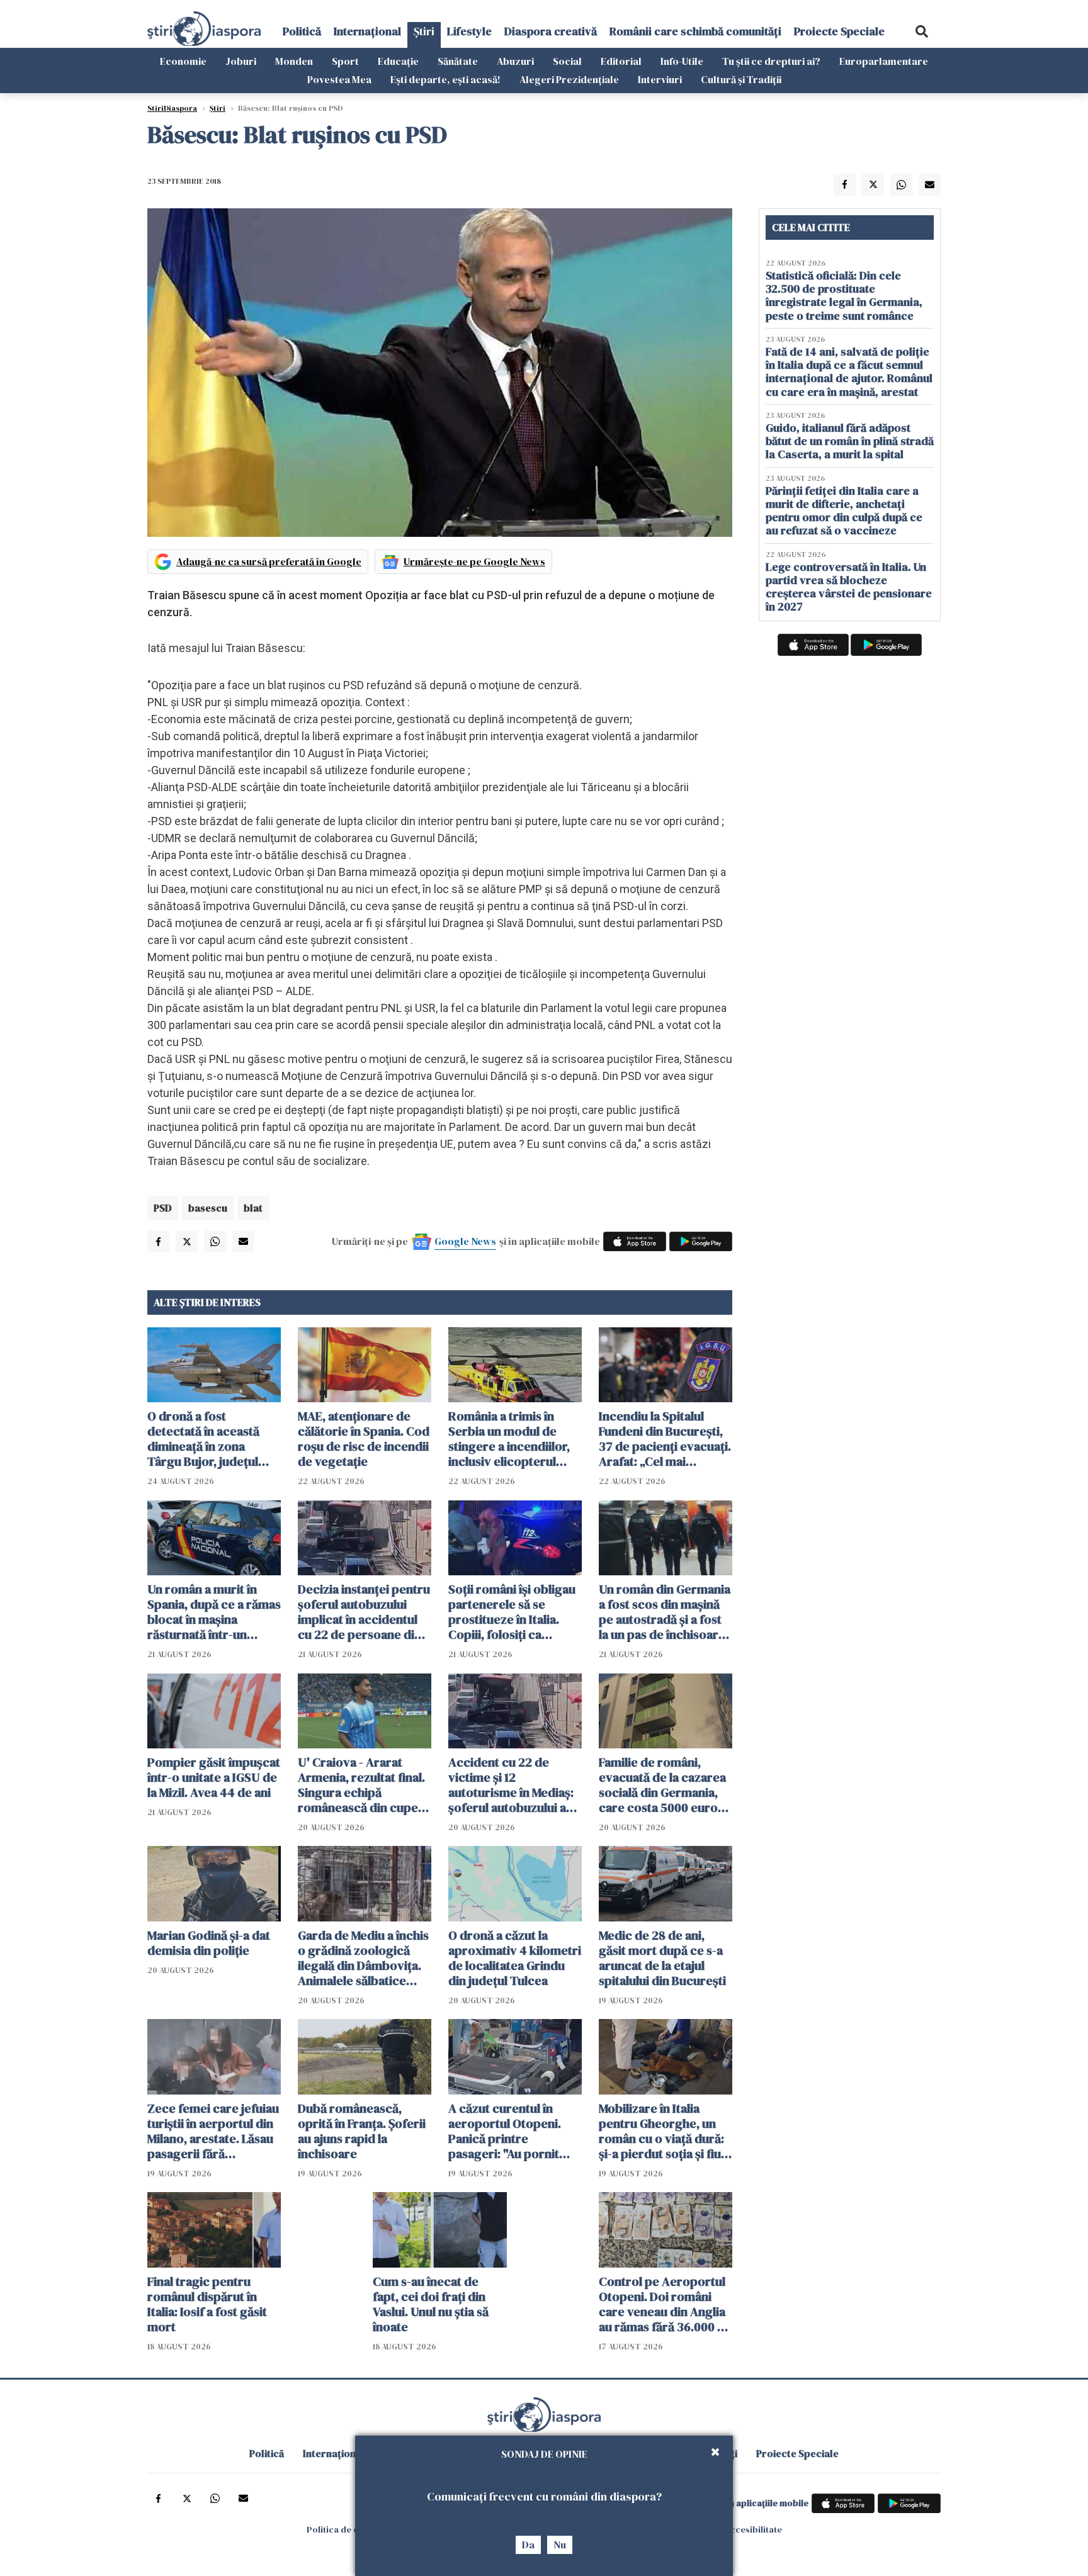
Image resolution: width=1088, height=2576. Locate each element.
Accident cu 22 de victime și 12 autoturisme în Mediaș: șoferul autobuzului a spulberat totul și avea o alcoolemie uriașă (515, 1785)
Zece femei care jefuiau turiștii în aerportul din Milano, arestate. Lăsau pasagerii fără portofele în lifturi (213, 2131)
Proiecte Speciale (839, 31)
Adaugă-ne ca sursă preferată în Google (269, 561)
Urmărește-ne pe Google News (474, 561)
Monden (294, 61)
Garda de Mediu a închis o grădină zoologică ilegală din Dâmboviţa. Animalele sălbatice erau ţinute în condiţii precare (363, 1958)
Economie (183, 61)
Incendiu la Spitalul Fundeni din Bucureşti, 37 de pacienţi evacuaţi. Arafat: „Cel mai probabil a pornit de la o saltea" (665, 1439)
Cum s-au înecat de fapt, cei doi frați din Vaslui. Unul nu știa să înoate (431, 2304)
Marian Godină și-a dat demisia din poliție (209, 1943)
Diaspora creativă (551, 31)
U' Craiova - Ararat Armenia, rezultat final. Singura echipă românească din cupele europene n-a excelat (363, 1785)
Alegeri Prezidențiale (569, 79)
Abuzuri (515, 61)
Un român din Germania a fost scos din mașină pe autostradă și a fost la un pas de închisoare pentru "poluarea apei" (665, 1612)
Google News (465, 1241)
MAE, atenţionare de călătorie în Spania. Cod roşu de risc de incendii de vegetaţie (364, 1439)
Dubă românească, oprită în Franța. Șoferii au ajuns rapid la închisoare (362, 2131)
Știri (424, 31)
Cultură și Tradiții (741, 79)
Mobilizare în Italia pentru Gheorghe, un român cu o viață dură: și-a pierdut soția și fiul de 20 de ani (661, 2131)
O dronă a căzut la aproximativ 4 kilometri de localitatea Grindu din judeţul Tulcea (515, 1958)
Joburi (241, 61)
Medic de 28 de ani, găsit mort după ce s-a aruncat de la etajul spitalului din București (662, 1958)
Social (567, 61)
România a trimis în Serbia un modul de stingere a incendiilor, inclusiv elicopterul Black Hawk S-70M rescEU (509, 1439)
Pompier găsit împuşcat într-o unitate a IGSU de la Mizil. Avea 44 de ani (214, 1777)
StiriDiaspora (172, 108)
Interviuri (660, 79)
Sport (345, 61)
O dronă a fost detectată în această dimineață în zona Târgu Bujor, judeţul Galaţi (203, 1439)
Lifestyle (469, 31)
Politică (302, 31)
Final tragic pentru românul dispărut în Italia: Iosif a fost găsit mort (207, 2304)
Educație (398, 61)
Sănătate (458, 61)
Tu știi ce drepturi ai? (771, 61)
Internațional (367, 31)
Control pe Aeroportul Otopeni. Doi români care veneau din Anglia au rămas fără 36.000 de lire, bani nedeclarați (665, 2304)
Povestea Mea (339, 79)
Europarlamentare (884, 61)
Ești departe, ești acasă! (445, 79)
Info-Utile (682, 61)
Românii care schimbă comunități (695, 31)
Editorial (621, 61)
